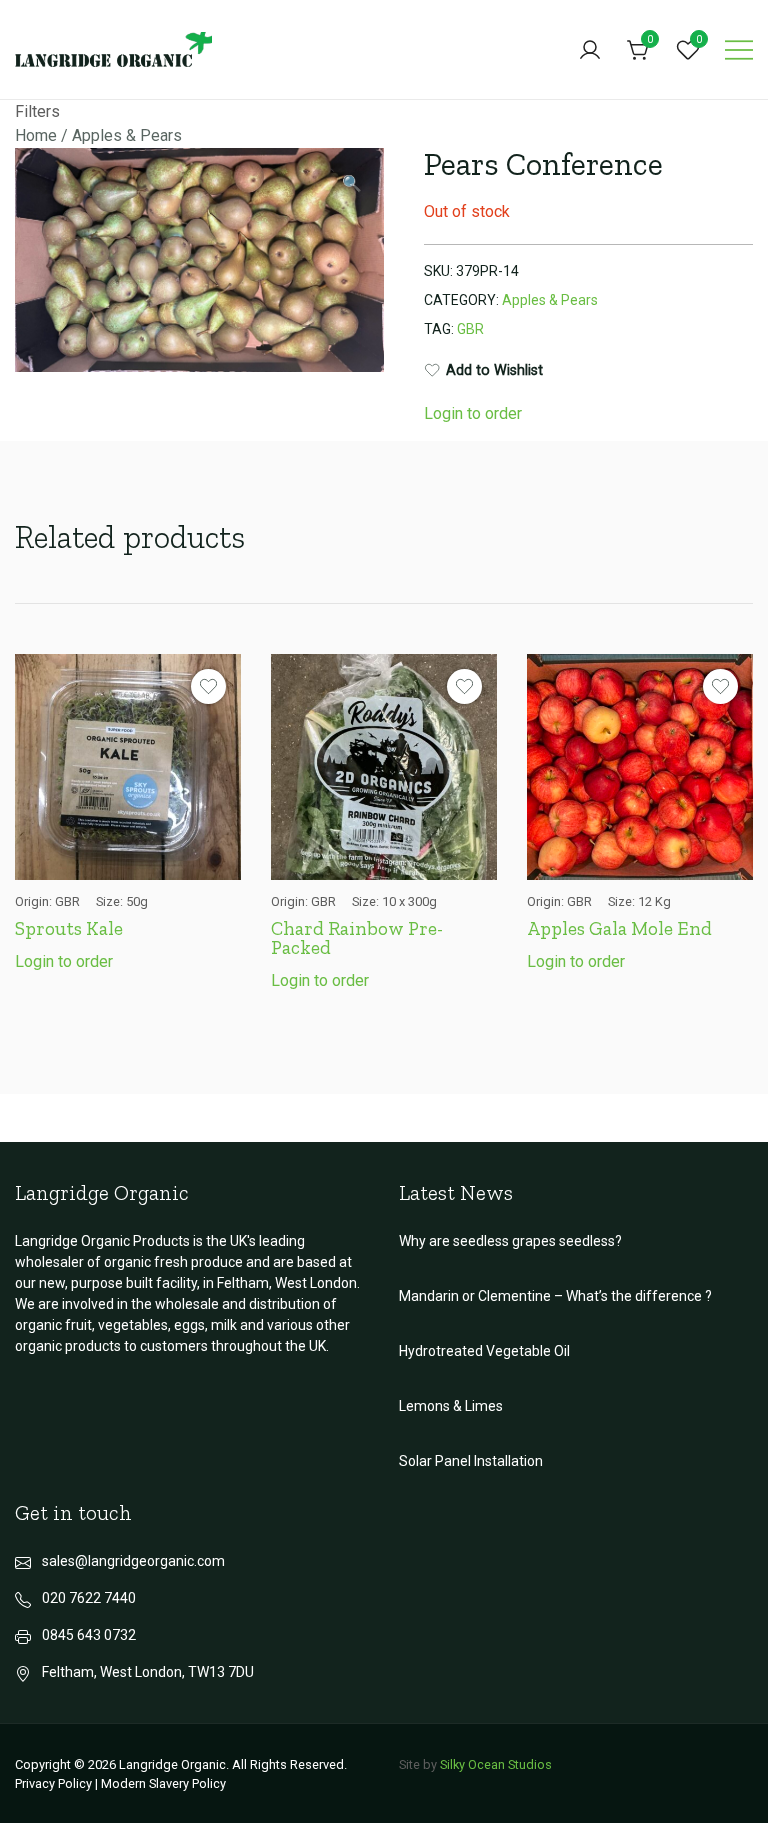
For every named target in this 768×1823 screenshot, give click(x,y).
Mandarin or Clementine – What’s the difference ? (555, 1296)
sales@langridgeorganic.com (133, 1561)
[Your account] (590, 50)
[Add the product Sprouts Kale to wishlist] (208, 686)
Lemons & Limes (451, 1406)
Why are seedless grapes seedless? (510, 1241)
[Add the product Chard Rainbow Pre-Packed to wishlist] (464, 686)
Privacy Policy (53, 1783)
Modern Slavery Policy (163, 1783)
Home (36, 135)
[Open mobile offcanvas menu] (739, 50)
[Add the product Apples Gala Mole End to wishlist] (720, 686)
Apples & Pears (127, 135)
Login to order (473, 413)
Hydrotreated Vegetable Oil (484, 1351)
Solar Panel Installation (471, 1461)
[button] (352, 184)
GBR (470, 329)
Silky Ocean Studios (496, 1764)
